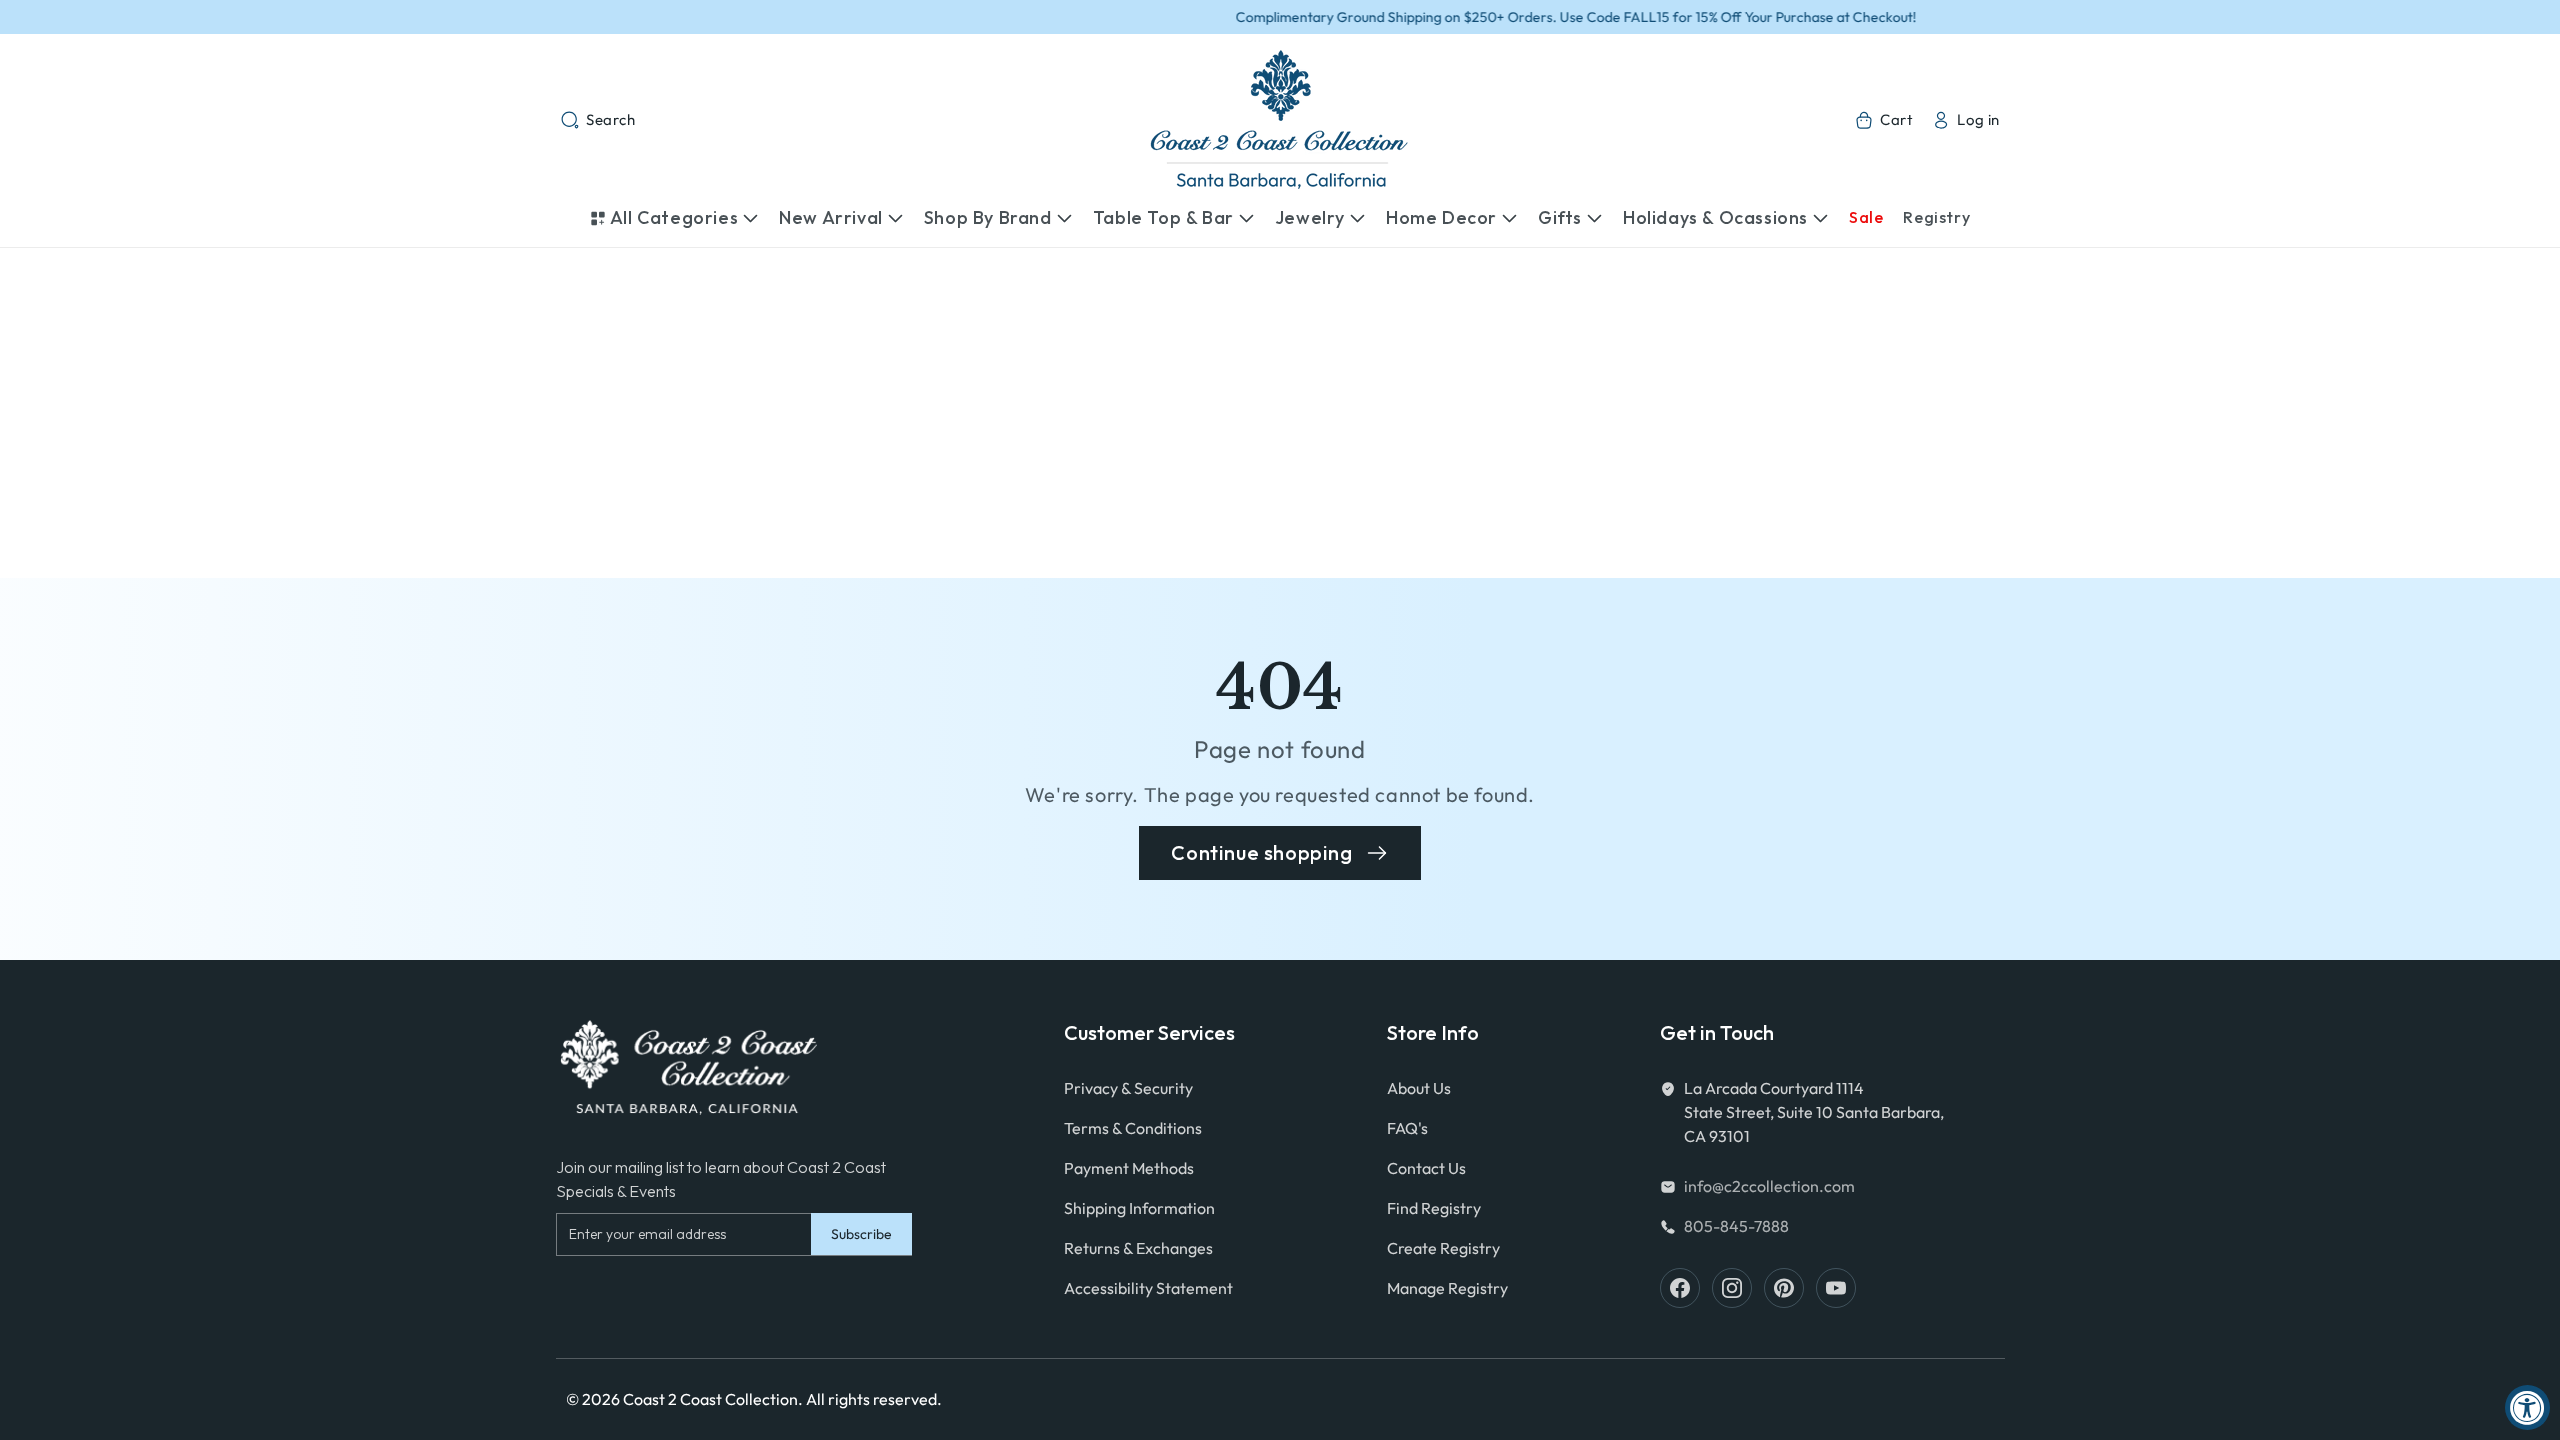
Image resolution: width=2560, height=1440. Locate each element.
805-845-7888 (1736, 1226)
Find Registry (1434, 1208)
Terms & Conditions (1133, 1128)
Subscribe (861, 1234)
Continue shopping (1261, 852)
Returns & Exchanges (1138, 1248)
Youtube (1836, 1288)
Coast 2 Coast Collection (710, 1399)
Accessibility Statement (1148, 1288)
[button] (598, 120)
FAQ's (1407, 1128)
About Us (1419, 1088)
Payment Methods (1129, 1168)
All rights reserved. (874, 1399)
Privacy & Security (1128, 1088)
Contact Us (1426, 1168)
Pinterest (1784, 1288)
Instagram (1732, 1288)
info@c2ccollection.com (1769, 1186)
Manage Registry (1447, 1288)
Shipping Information (1139, 1208)
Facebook (1680, 1288)
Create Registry (1443, 1248)
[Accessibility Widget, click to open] (2527, 1407)
